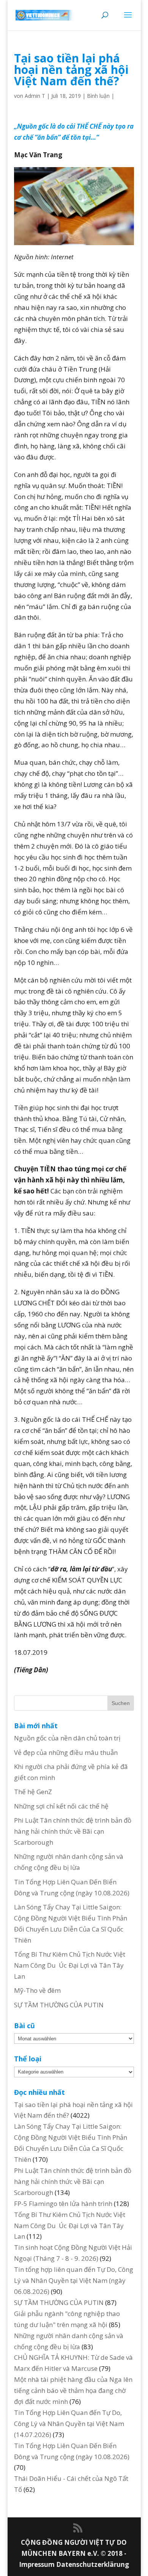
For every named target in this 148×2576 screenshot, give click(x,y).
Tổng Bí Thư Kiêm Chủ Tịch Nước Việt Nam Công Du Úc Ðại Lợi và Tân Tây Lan (70, 1965)
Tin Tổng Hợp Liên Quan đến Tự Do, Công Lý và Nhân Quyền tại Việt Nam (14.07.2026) (69, 2424)
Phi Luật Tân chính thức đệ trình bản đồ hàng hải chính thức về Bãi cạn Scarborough (73, 1831)
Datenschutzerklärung (93, 2564)
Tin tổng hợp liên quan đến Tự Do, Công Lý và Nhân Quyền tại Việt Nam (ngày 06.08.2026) (74, 2280)
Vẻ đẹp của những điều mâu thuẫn (66, 1752)
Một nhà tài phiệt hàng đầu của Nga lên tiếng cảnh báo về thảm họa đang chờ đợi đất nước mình (73, 2390)
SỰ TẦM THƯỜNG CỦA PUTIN (59, 2005)
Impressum (38, 2564)
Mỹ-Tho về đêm (37, 1990)
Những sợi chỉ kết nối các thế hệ (61, 1806)
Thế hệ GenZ (33, 1792)
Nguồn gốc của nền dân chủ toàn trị (67, 1738)
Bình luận (98, 96)
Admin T (35, 96)
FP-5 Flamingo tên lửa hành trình (63, 2204)
